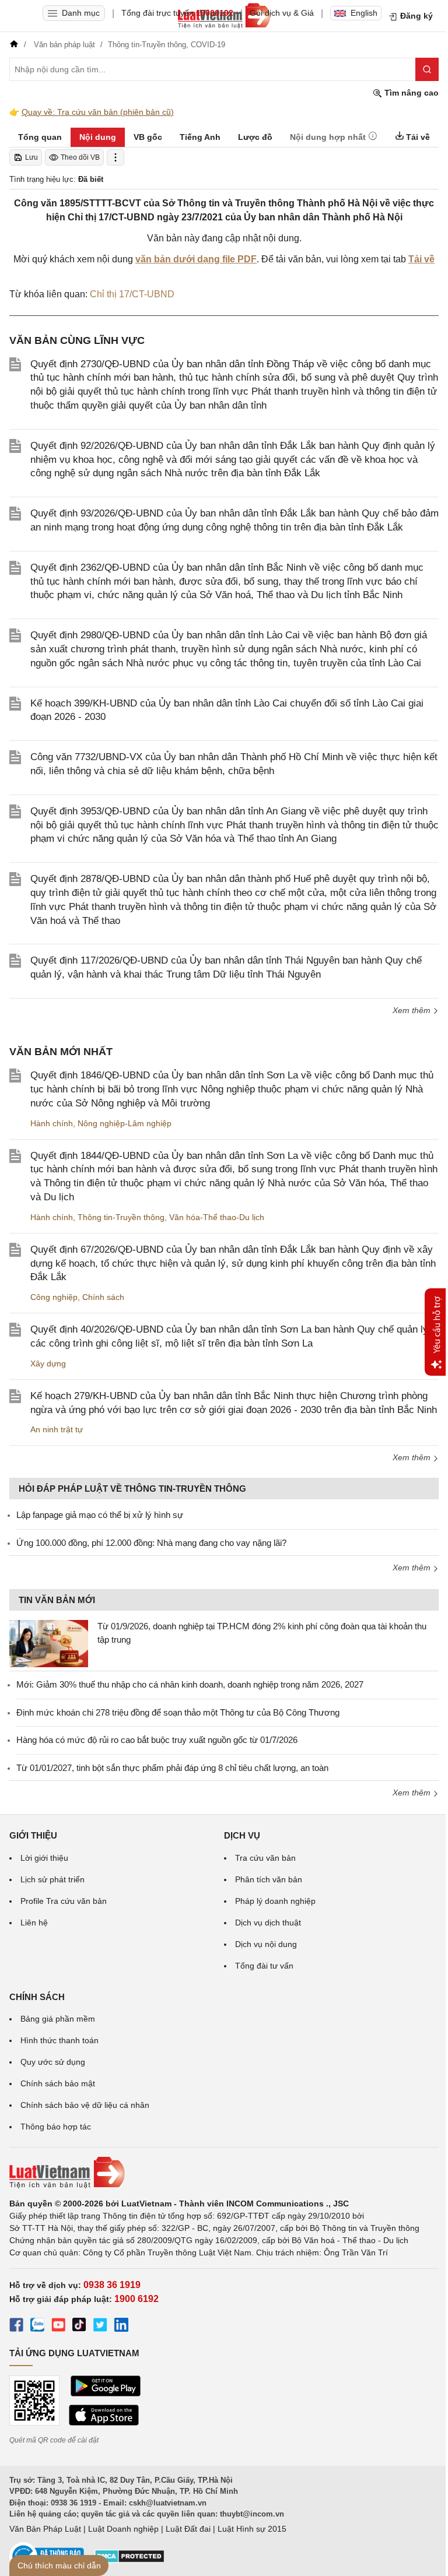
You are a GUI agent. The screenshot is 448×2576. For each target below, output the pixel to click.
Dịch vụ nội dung (266, 1944)
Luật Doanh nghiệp (123, 2529)
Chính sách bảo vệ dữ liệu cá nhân (85, 2105)
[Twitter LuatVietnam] (100, 2327)
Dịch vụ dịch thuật (268, 1923)
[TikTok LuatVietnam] (79, 2327)
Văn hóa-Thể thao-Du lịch (217, 1217)
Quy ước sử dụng (53, 2062)
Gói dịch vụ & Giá (282, 13)
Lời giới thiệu (44, 1858)
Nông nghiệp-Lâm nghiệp (125, 1123)
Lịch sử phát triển (52, 1879)
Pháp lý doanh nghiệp (275, 1901)
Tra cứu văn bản (265, 1858)
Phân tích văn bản (269, 1879)
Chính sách (103, 1297)
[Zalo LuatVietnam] (37, 2327)
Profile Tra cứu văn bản (64, 1901)
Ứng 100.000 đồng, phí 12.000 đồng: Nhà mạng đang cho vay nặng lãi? (151, 1543)
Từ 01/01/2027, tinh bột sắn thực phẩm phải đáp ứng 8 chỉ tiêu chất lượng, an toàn (172, 1768)
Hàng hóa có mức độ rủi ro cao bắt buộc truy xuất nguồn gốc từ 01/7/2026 (157, 1740)
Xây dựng (48, 1363)
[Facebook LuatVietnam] (16, 2327)
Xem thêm (413, 1010)
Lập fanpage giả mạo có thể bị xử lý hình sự (100, 1515)
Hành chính (52, 1123)
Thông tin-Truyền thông (121, 1217)
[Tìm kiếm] (427, 69)
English (364, 13)
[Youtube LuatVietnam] (58, 2327)
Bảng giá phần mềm (58, 2019)
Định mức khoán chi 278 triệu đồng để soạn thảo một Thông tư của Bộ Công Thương (178, 1712)
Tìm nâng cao (410, 93)
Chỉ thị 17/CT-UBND (132, 294)
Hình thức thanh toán (60, 2040)
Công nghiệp (54, 1297)
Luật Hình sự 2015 (252, 2529)
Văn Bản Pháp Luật (45, 2529)
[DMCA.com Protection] (129, 2560)
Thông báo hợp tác (56, 2127)
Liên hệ (34, 1923)
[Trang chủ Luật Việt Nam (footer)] (224, 2173)
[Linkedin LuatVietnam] (121, 2327)
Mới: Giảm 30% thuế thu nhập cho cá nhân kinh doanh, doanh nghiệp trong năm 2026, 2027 (190, 1684)
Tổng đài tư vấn (264, 1966)
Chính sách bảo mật (58, 2083)
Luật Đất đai (188, 2529)
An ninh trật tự (57, 1429)
